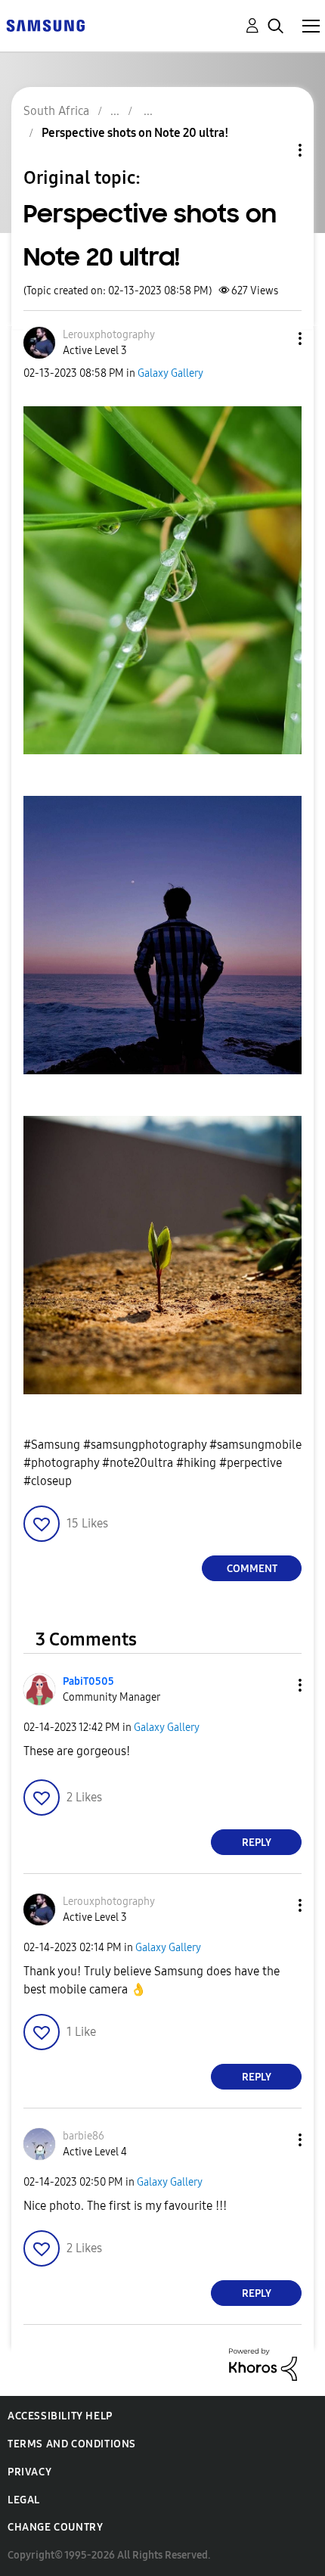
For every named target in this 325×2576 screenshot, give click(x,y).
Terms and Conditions (72, 2444)
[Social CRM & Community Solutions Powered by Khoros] (263, 2364)
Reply (257, 1843)
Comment (252, 1569)
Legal (24, 2500)
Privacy (29, 2472)
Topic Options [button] (274, 150)
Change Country (55, 2527)
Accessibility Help (60, 2416)
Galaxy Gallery (170, 373)
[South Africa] (45, 25)
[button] (275, 339)
